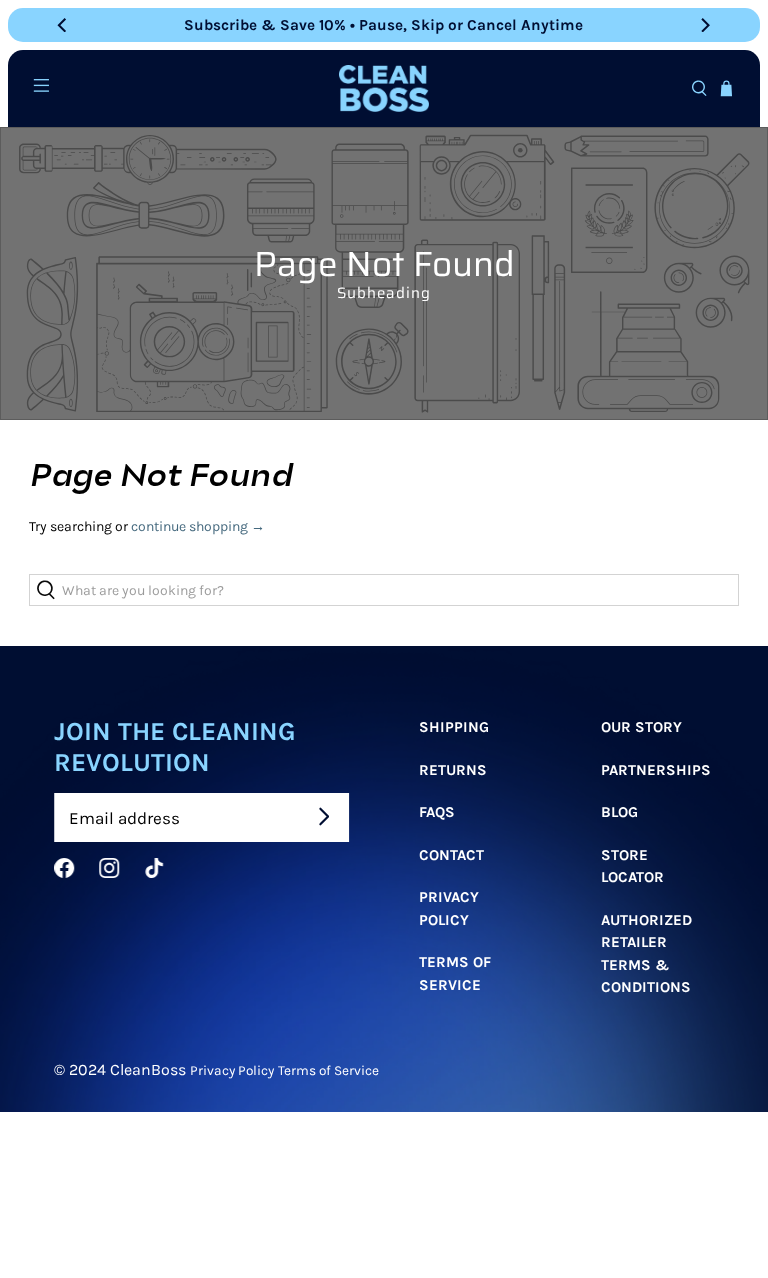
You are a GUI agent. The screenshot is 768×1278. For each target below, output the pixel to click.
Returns (453, 769)
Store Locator (632, 865)
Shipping (454, 727)
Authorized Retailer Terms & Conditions (646, 953)
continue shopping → (198, 526)
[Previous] (63, 25)
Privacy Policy (449, 908)
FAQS (437, 812)
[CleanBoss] (384, 88)
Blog (619, 812)
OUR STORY (641, 727)
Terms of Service (455, 973)
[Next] (705, 25)
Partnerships (656, 769)
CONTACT (451, 854)
